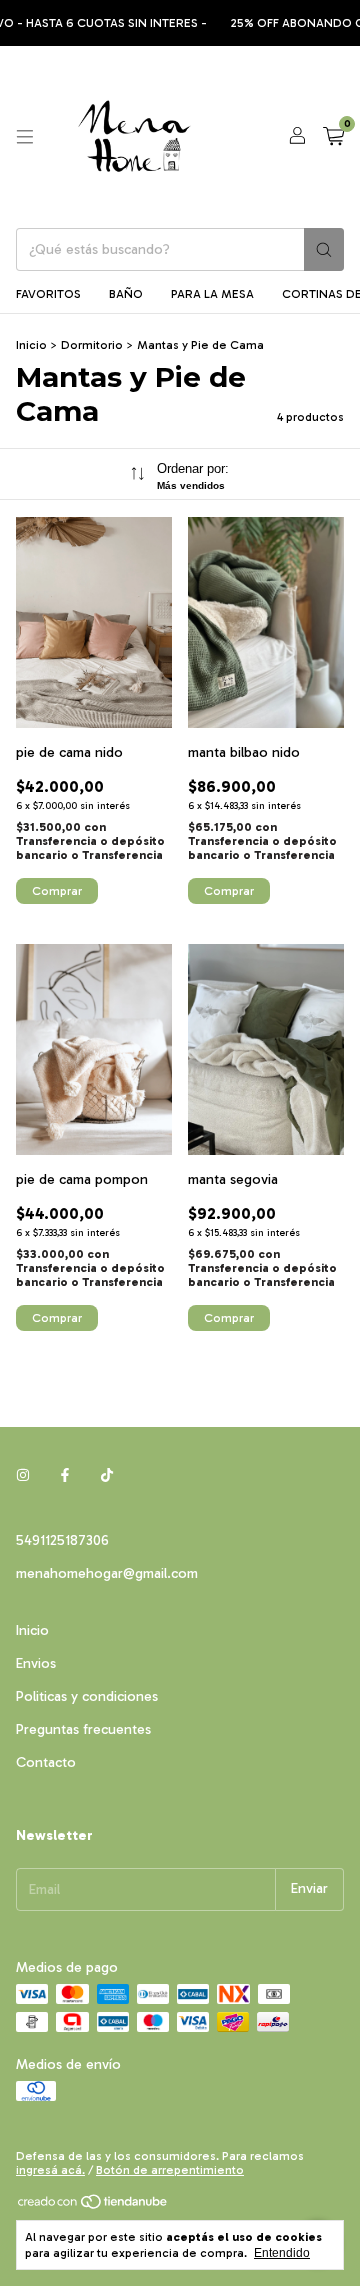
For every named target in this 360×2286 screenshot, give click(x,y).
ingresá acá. (50, 2170)
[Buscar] (324, 249)
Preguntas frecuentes (83, 1729)
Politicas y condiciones (87, 1696)
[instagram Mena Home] (23, 1475)
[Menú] (25, 137)
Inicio (31, 345)
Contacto (46, 1762)
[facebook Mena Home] (65, 1475)
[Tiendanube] (93, 2206)
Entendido (282, 2253)
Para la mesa (212, 294)
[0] (333, 137)
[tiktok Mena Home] (107, 1475)
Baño (126, 294)
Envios (36, 1663)
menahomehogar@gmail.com (107, 1573)
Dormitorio (92, 345)
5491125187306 (62, 1540)
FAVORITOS (48, 294)
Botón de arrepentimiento (170, 2170)
